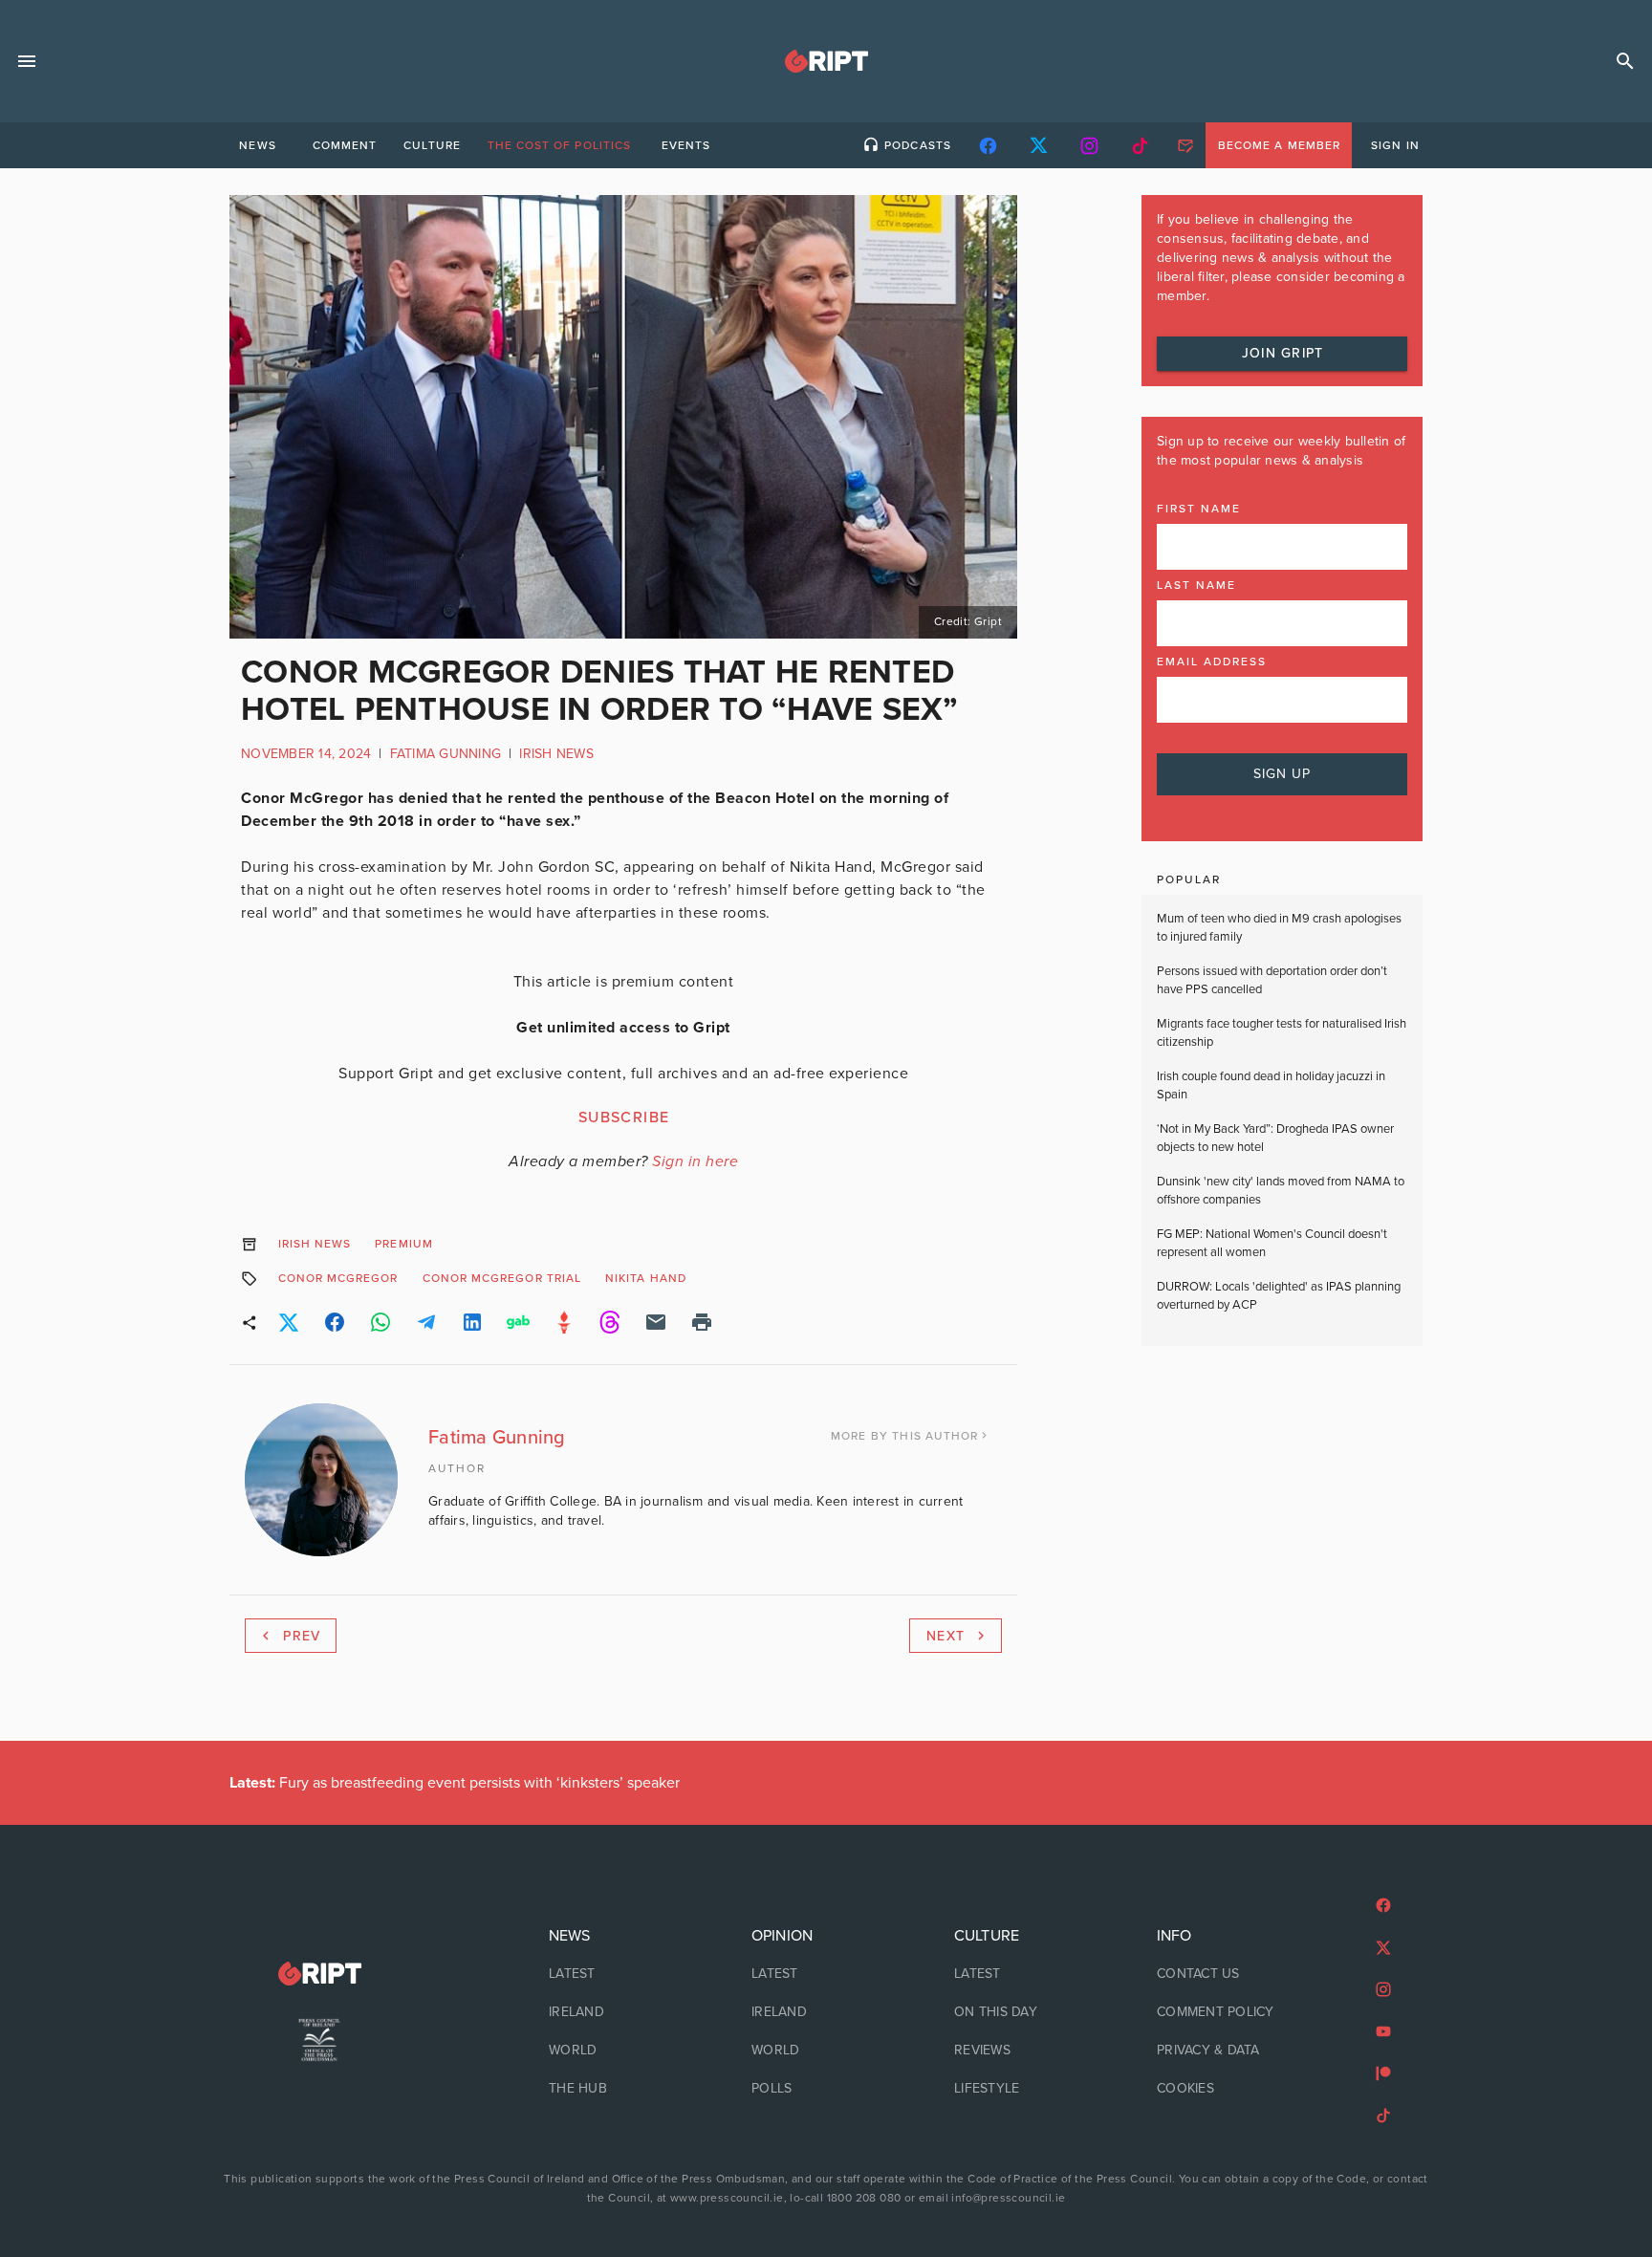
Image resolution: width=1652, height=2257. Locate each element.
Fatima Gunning (446, 754)
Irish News (556, 754)
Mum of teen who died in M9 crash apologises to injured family (1279, 928)
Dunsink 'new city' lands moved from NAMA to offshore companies (1281, 1191)
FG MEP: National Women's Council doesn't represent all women (1272, 1244)
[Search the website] (1625, 61)
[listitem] (623, 1974)
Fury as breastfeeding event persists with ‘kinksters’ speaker (455, 1783)
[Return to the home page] (319, 1974)
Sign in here (695, 1161)
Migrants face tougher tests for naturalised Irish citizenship (1282, 1033)
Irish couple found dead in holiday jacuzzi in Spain (1271, 1086)
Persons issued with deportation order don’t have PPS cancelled (1272, 981)
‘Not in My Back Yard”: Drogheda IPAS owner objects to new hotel (1275, 1139)
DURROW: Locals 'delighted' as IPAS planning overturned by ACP (1279, 1296)
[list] (623, 2012)
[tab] (257, 145)
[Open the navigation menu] (27, 61)
